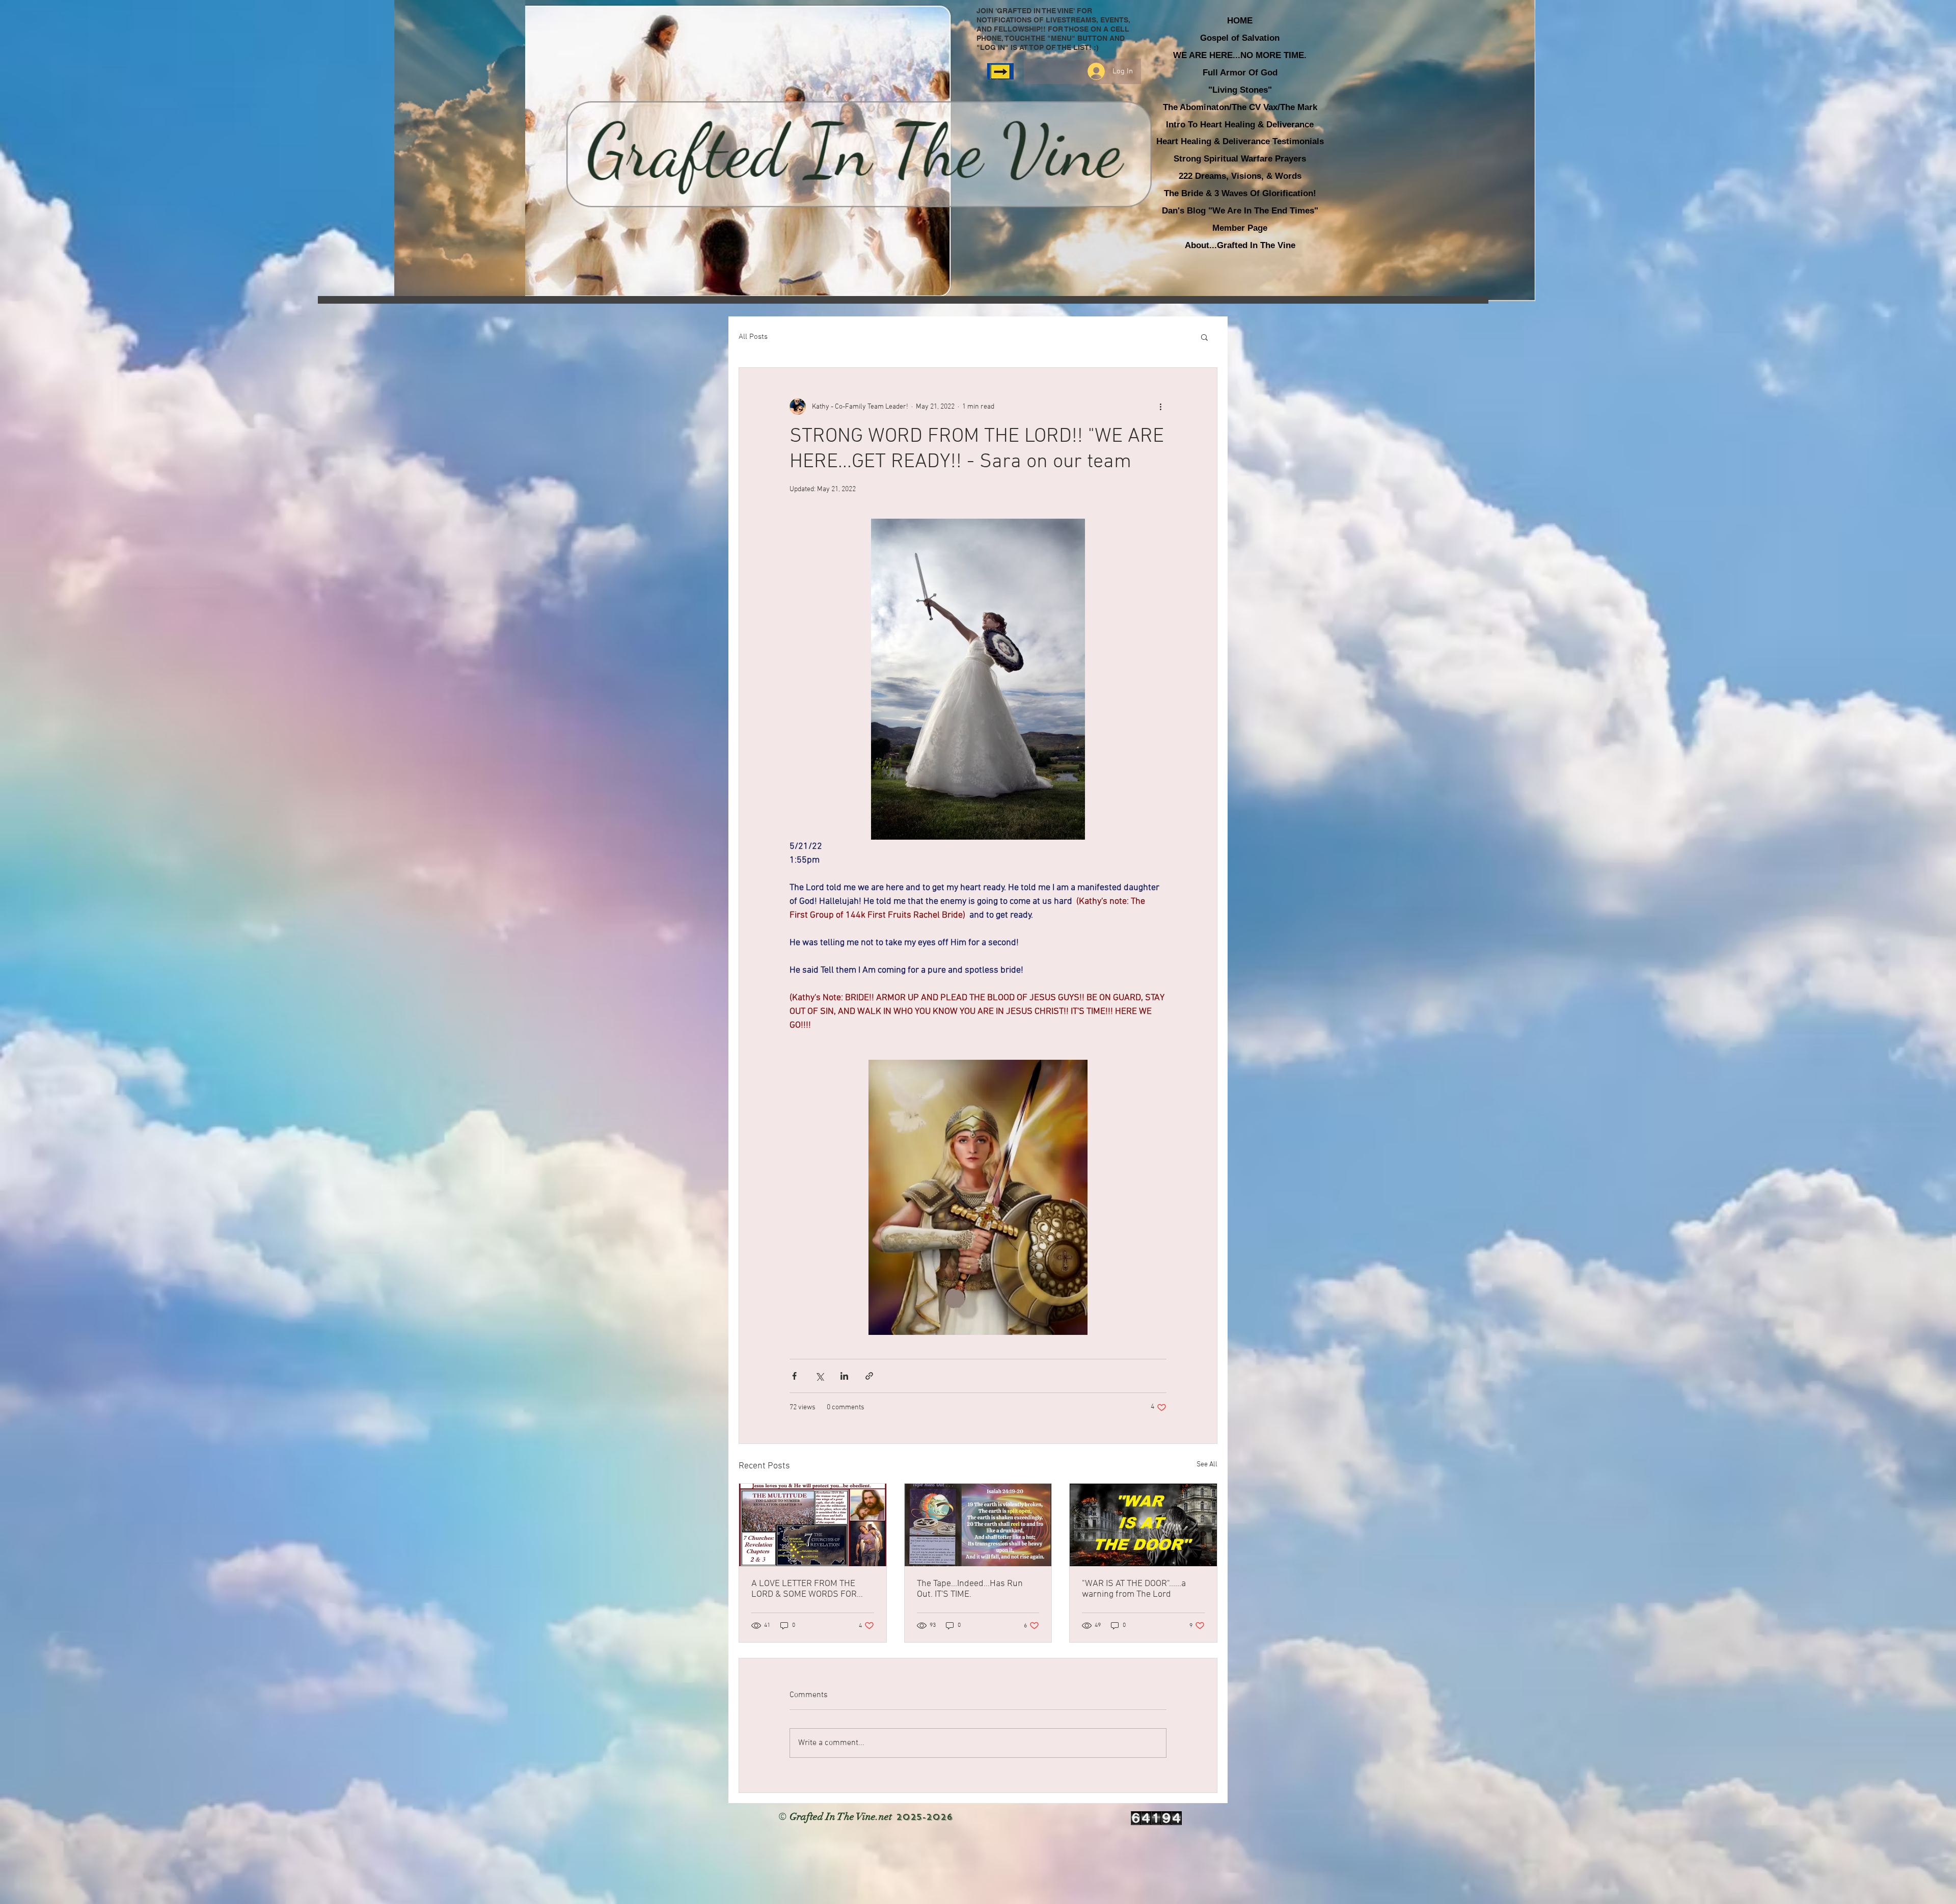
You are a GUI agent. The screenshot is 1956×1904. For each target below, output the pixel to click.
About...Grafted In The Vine (1240, 245)
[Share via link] (869, 1376)
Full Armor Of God (1240, 73)
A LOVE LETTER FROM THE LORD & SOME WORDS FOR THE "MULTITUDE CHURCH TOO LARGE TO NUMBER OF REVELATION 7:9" (811, 1589)
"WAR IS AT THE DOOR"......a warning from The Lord (1134, 1589)
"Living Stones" (1240, 90)
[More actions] (1160, 407)
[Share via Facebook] (794, 1376)
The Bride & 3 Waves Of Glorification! (1240, 193)
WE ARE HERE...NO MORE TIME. (1240, 55)
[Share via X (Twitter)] (819, 1376)
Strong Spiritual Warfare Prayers (1240, 159)
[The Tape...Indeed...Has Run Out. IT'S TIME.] (978, 1525)
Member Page (1240, 228)
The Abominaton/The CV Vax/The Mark (1240, 107)
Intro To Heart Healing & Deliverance (1240, 125)
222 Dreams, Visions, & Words (1240, 176)
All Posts (753, 337)
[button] (1204, 337)
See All (1207, 1465)
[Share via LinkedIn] (844, 1376)
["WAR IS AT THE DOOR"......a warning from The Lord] (1143, 1525)
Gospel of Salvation (1240, 38)
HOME (1240, 21)
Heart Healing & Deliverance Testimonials (1240, 141)
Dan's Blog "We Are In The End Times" (1240, 211)
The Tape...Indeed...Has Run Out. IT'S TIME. (970, 1589)
